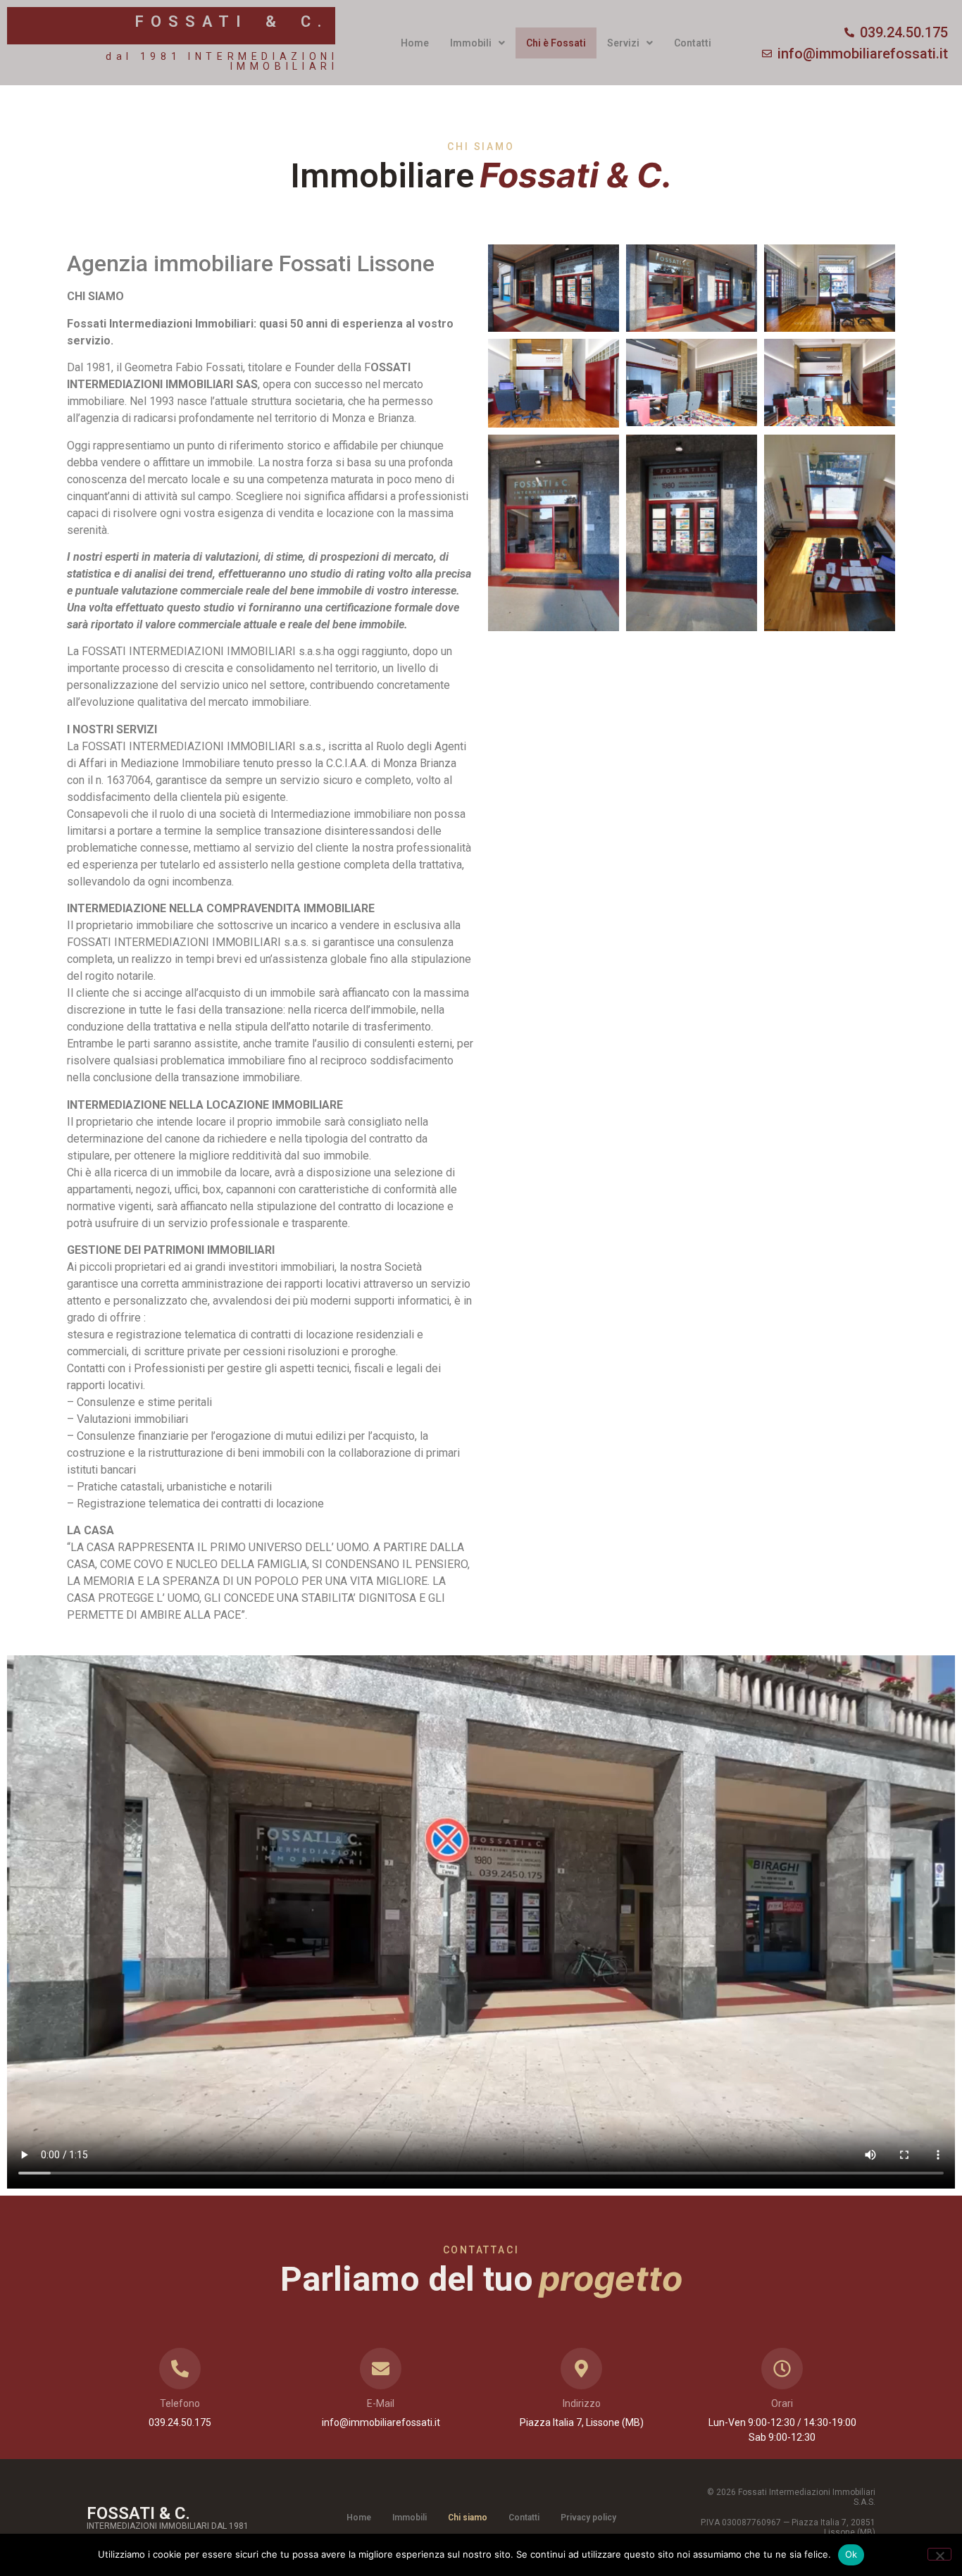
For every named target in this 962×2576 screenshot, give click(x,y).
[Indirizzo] (581, 2369)
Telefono (180, 2403)
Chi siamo (468, 2518)
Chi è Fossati (556, 43)
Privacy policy (588, 2518)
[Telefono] (180, 2369)
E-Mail (381, 2403)
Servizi (623, 43)
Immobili (471, 43)
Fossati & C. (232, 21)
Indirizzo (582, 2403)
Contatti (693, 43)
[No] (939, 2554)
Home (415, 43)
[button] (477, 43)
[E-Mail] (381, 2369)
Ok (851, 2554)
